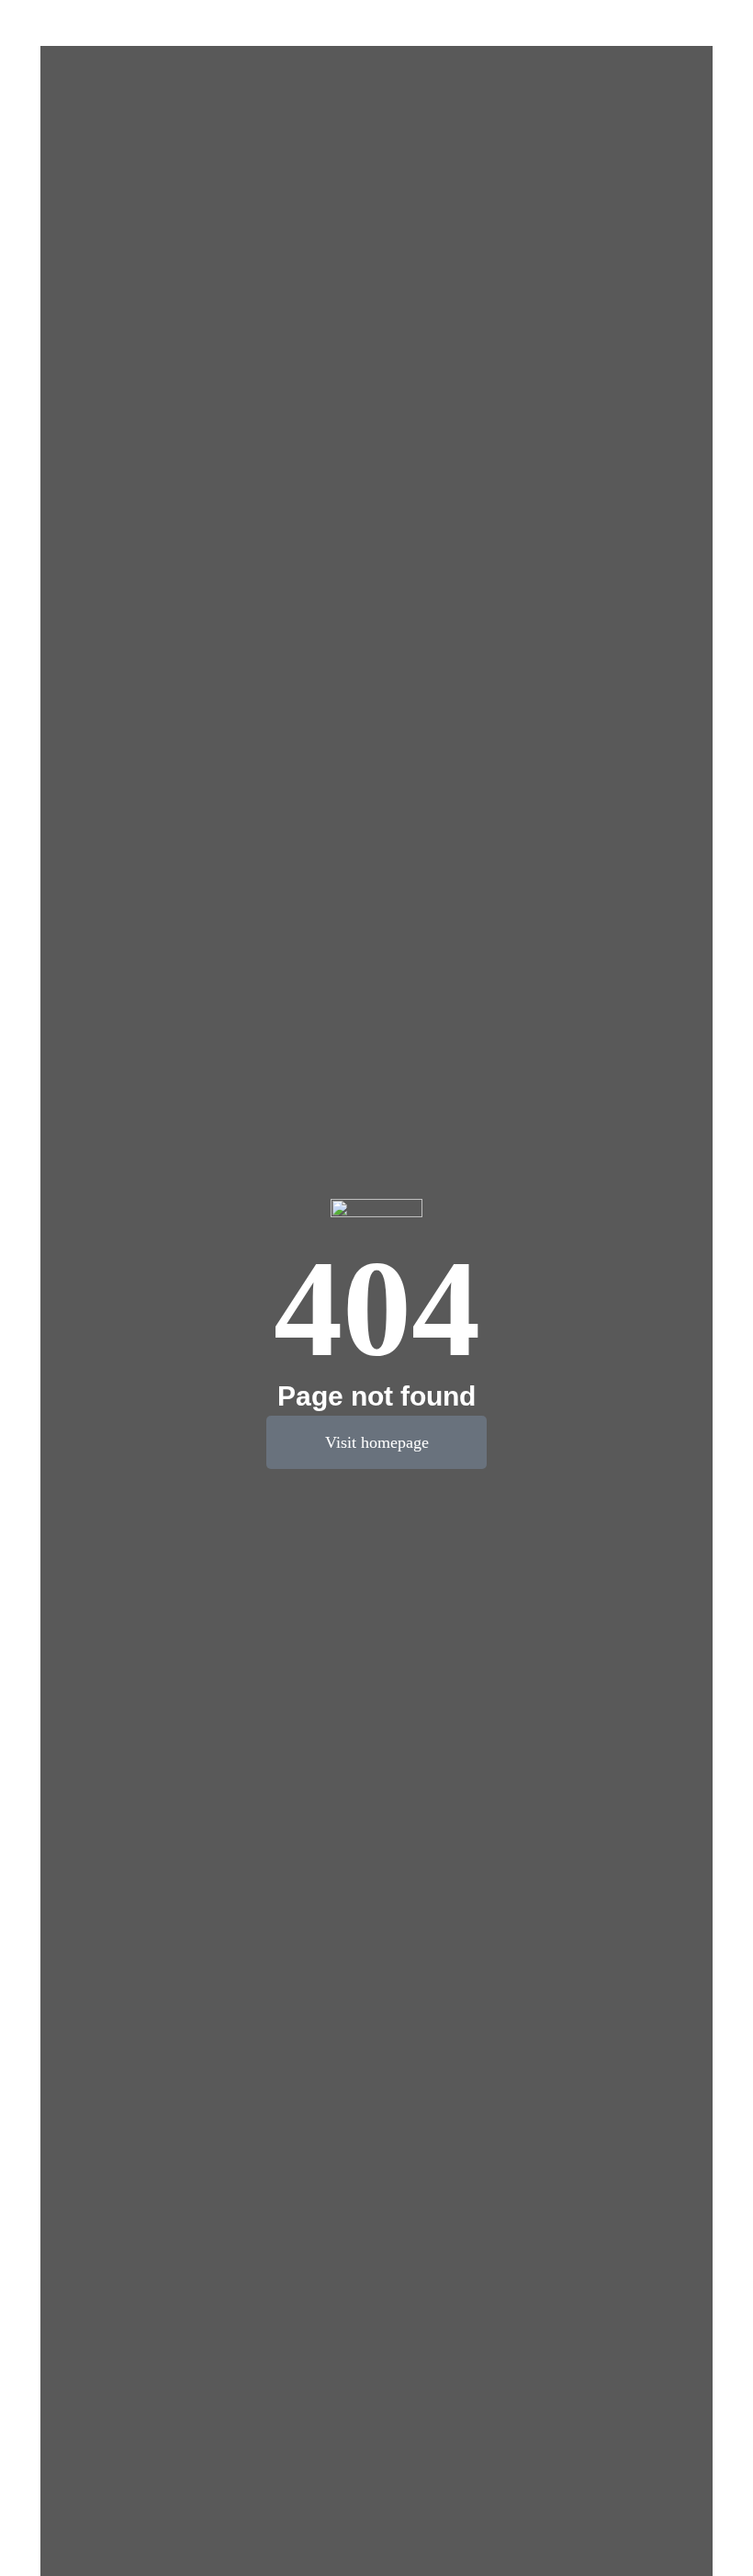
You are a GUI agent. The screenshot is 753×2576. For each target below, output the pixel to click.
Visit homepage (377, 1442)
